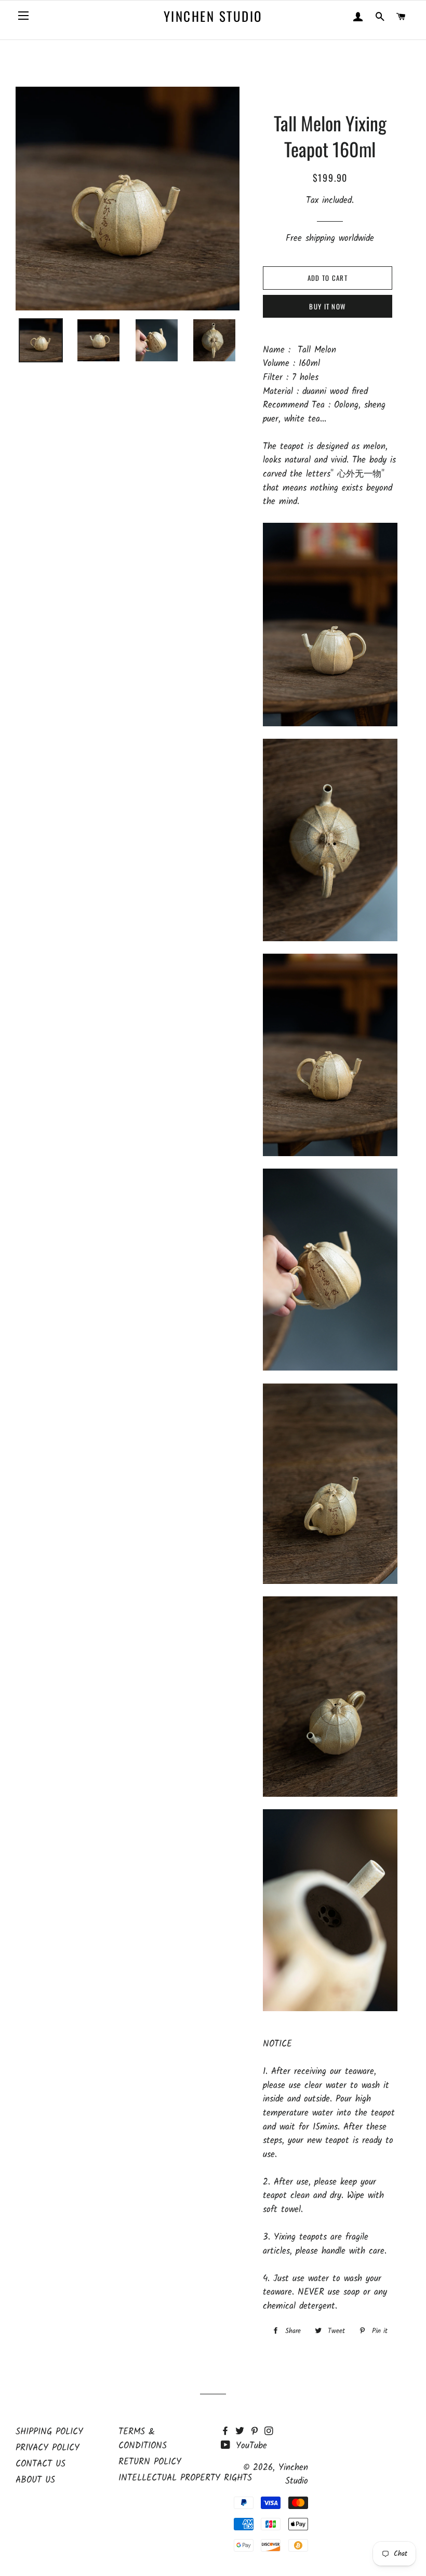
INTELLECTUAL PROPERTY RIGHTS (185, 2478)
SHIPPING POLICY (49, 2432)
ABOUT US (35, 2480)
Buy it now (327, 306)
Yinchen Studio (213, 16)
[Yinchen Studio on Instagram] (270, 2432)
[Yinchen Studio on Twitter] (243, 2432)
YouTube (250, 2446)
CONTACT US (41, 2464)
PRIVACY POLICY (48, 2448)
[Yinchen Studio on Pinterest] (257, 2432)
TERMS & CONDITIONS (143, 2439)
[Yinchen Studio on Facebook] (228, 2432)
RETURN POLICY (150, 2462)
